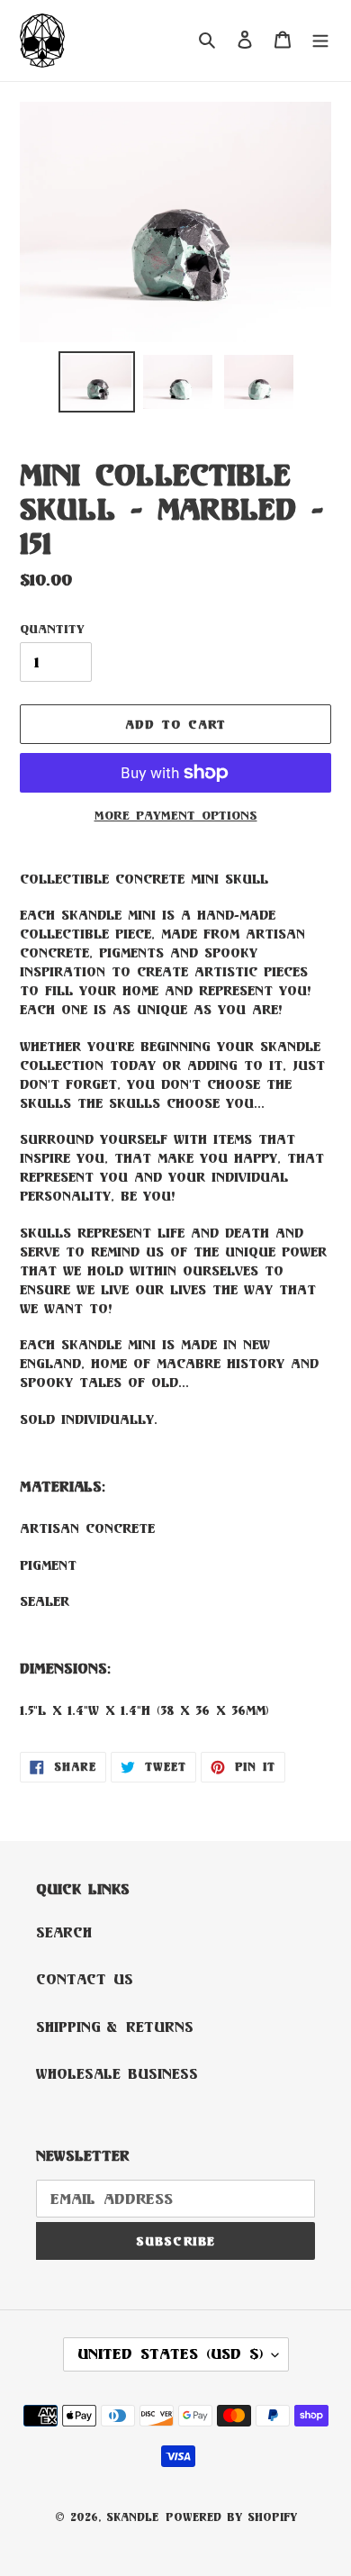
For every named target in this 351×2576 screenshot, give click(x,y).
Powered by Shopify (231, 2517)
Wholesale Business (117, 2074)
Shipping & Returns (115, 2027)
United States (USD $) (170, 2354)
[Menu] (320, 41)
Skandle (132, 2517)
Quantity (52, 629)
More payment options (176, 815)
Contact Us (85, 1979)
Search (64, 1932)
